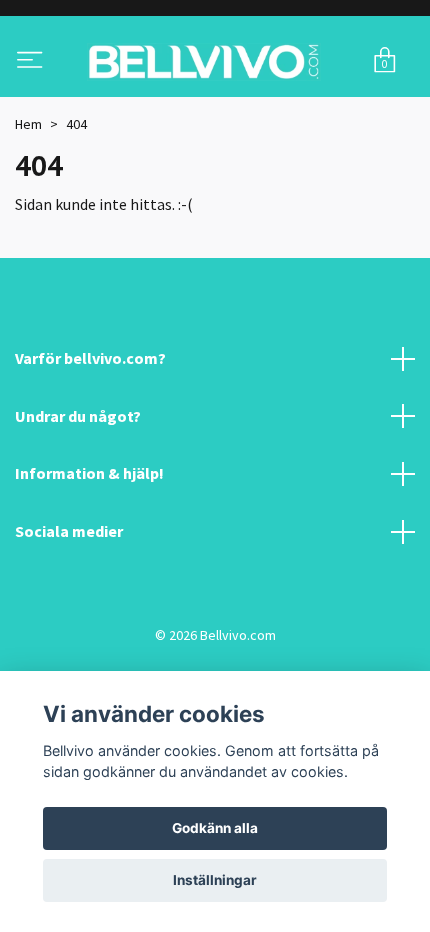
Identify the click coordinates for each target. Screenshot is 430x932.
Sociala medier (69, 611)
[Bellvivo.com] (209, 102)
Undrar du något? (78, 496)
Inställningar (215, 880)
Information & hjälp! (89, 553)
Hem (28, 204)
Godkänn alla (215, 828)
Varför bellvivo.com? (90, 438)
